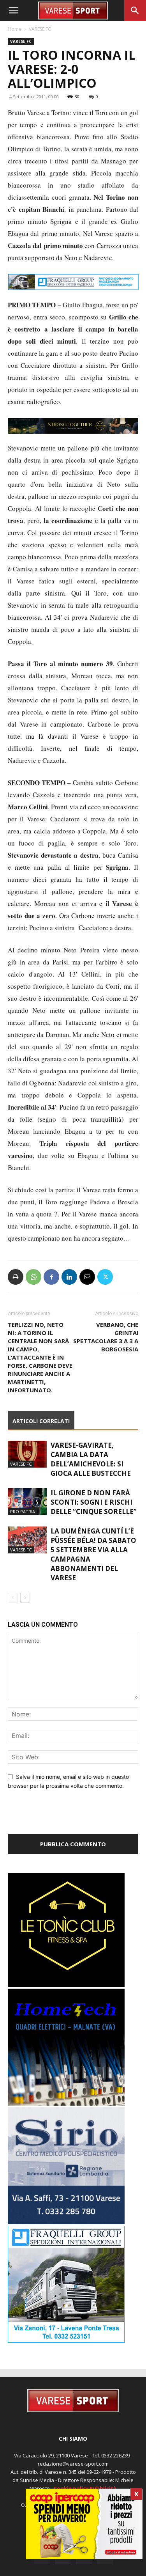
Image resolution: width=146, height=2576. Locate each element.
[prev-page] (13, 1608)
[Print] (16, 1287)
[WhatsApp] (33, 1287)
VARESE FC (40, 29)
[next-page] (25, 1608)
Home (15, 29)
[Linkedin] (69, 1287)
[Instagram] (63, 2567)
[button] (13, 11)
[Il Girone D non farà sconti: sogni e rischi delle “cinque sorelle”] (27, 1512)
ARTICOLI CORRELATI (41, 1432)
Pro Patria (23, 1522)
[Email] (87, 1287)
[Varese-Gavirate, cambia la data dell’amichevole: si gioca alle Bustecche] (27, 1465)
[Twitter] (105, 1287)
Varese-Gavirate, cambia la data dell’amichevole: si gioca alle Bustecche (91, 1470)
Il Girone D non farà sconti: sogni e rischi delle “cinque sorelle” (94, 1513)
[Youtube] (105, 2567)
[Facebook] (51, 1287)
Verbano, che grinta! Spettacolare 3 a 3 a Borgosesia (106, 1347)
